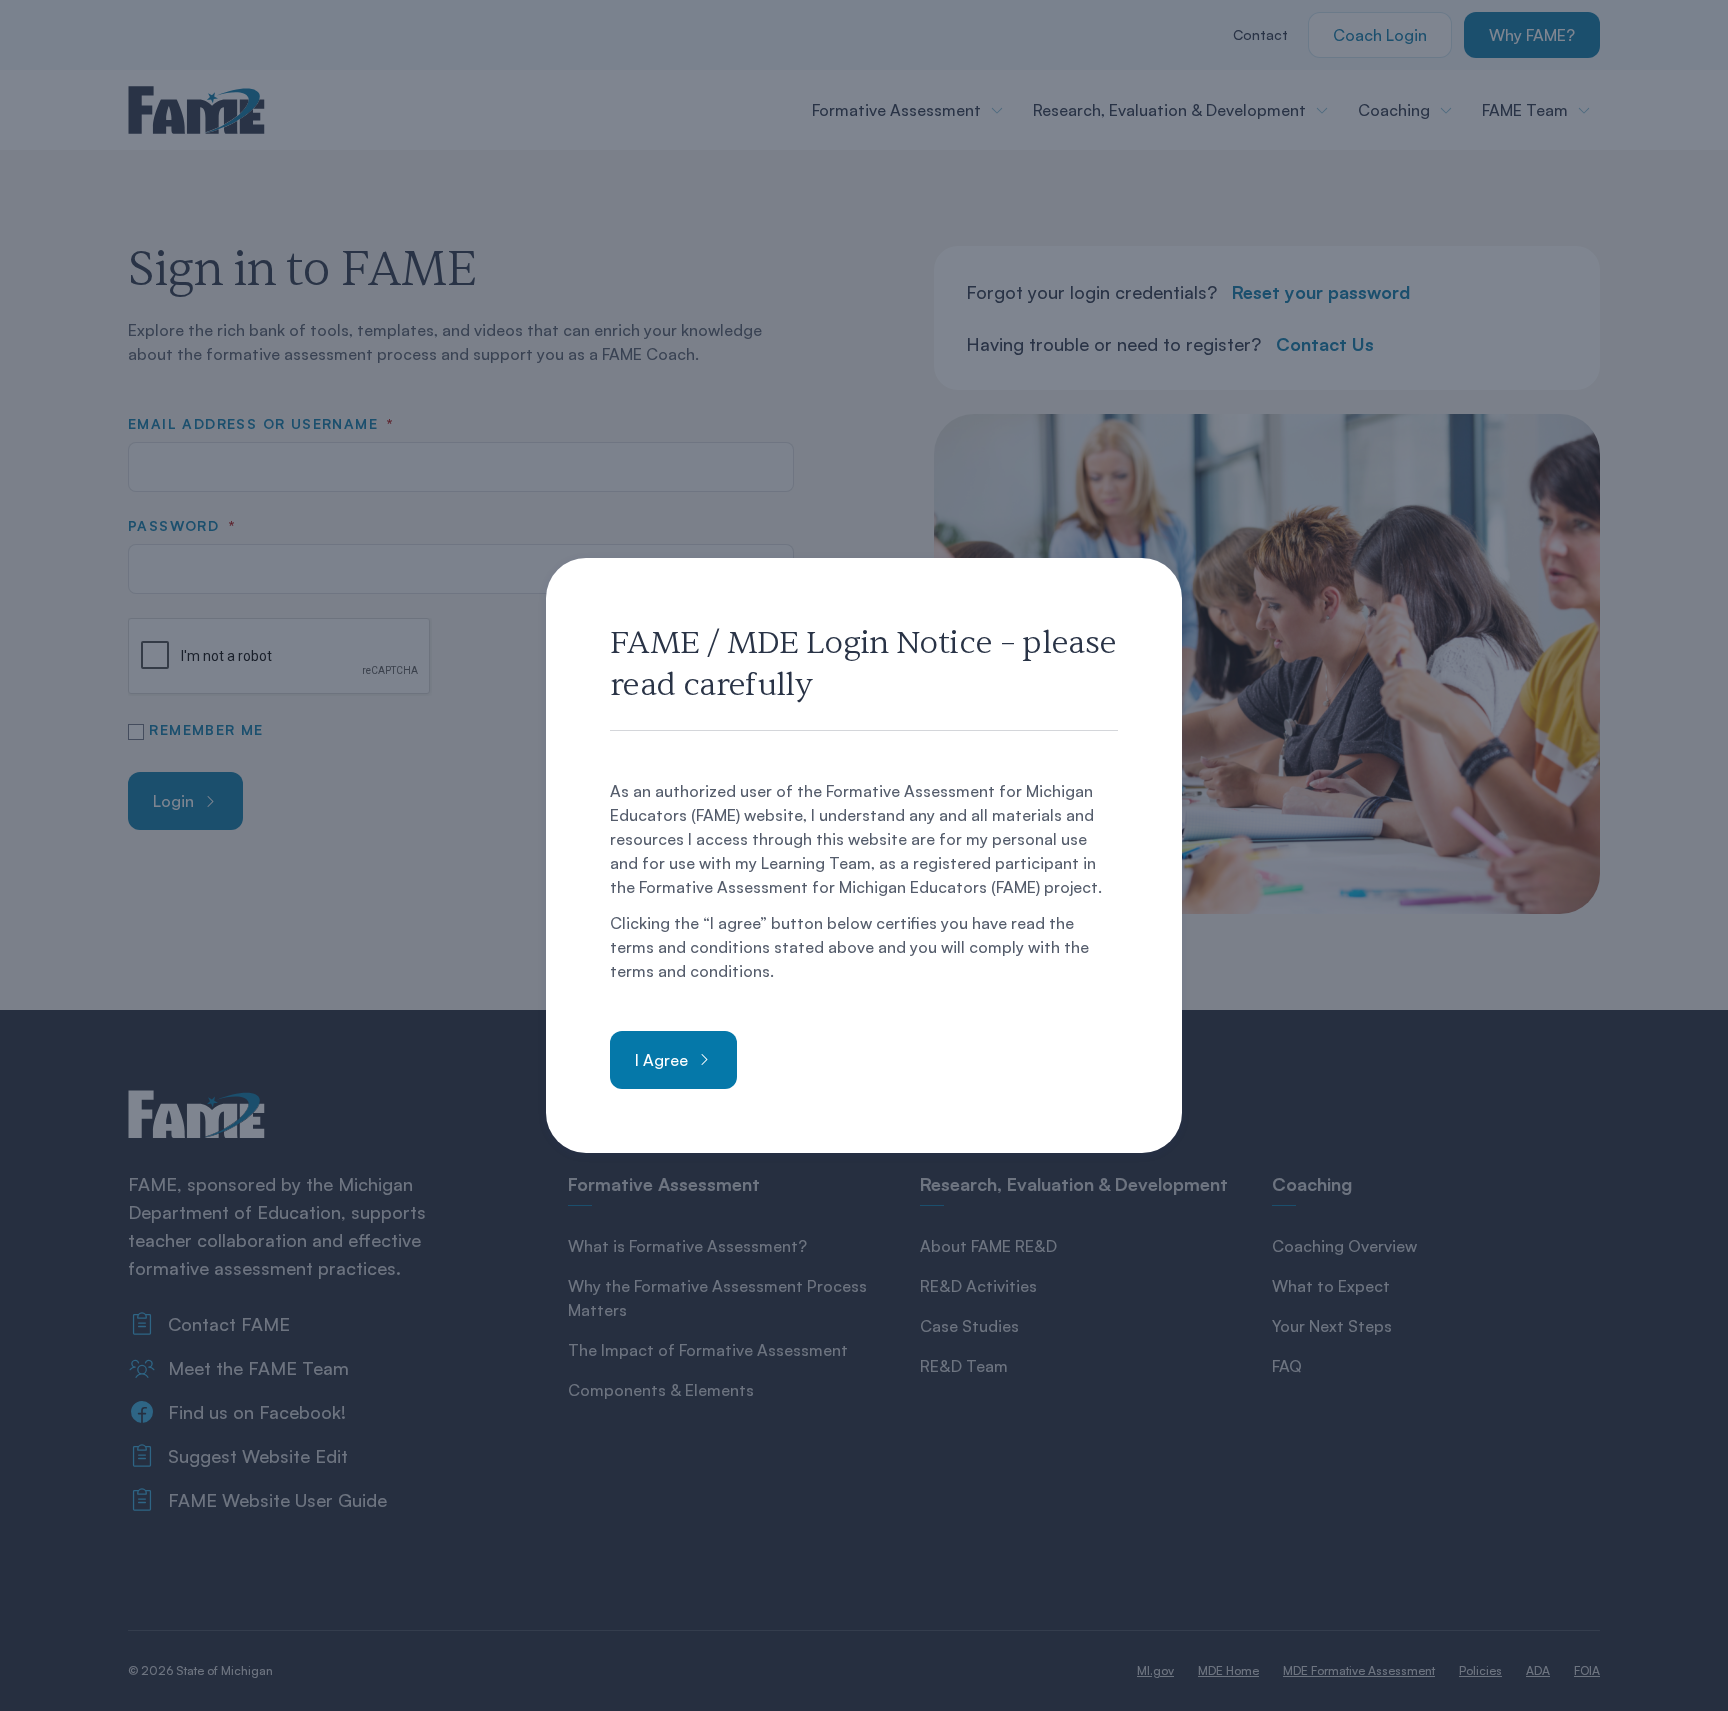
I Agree (661, 1060)
